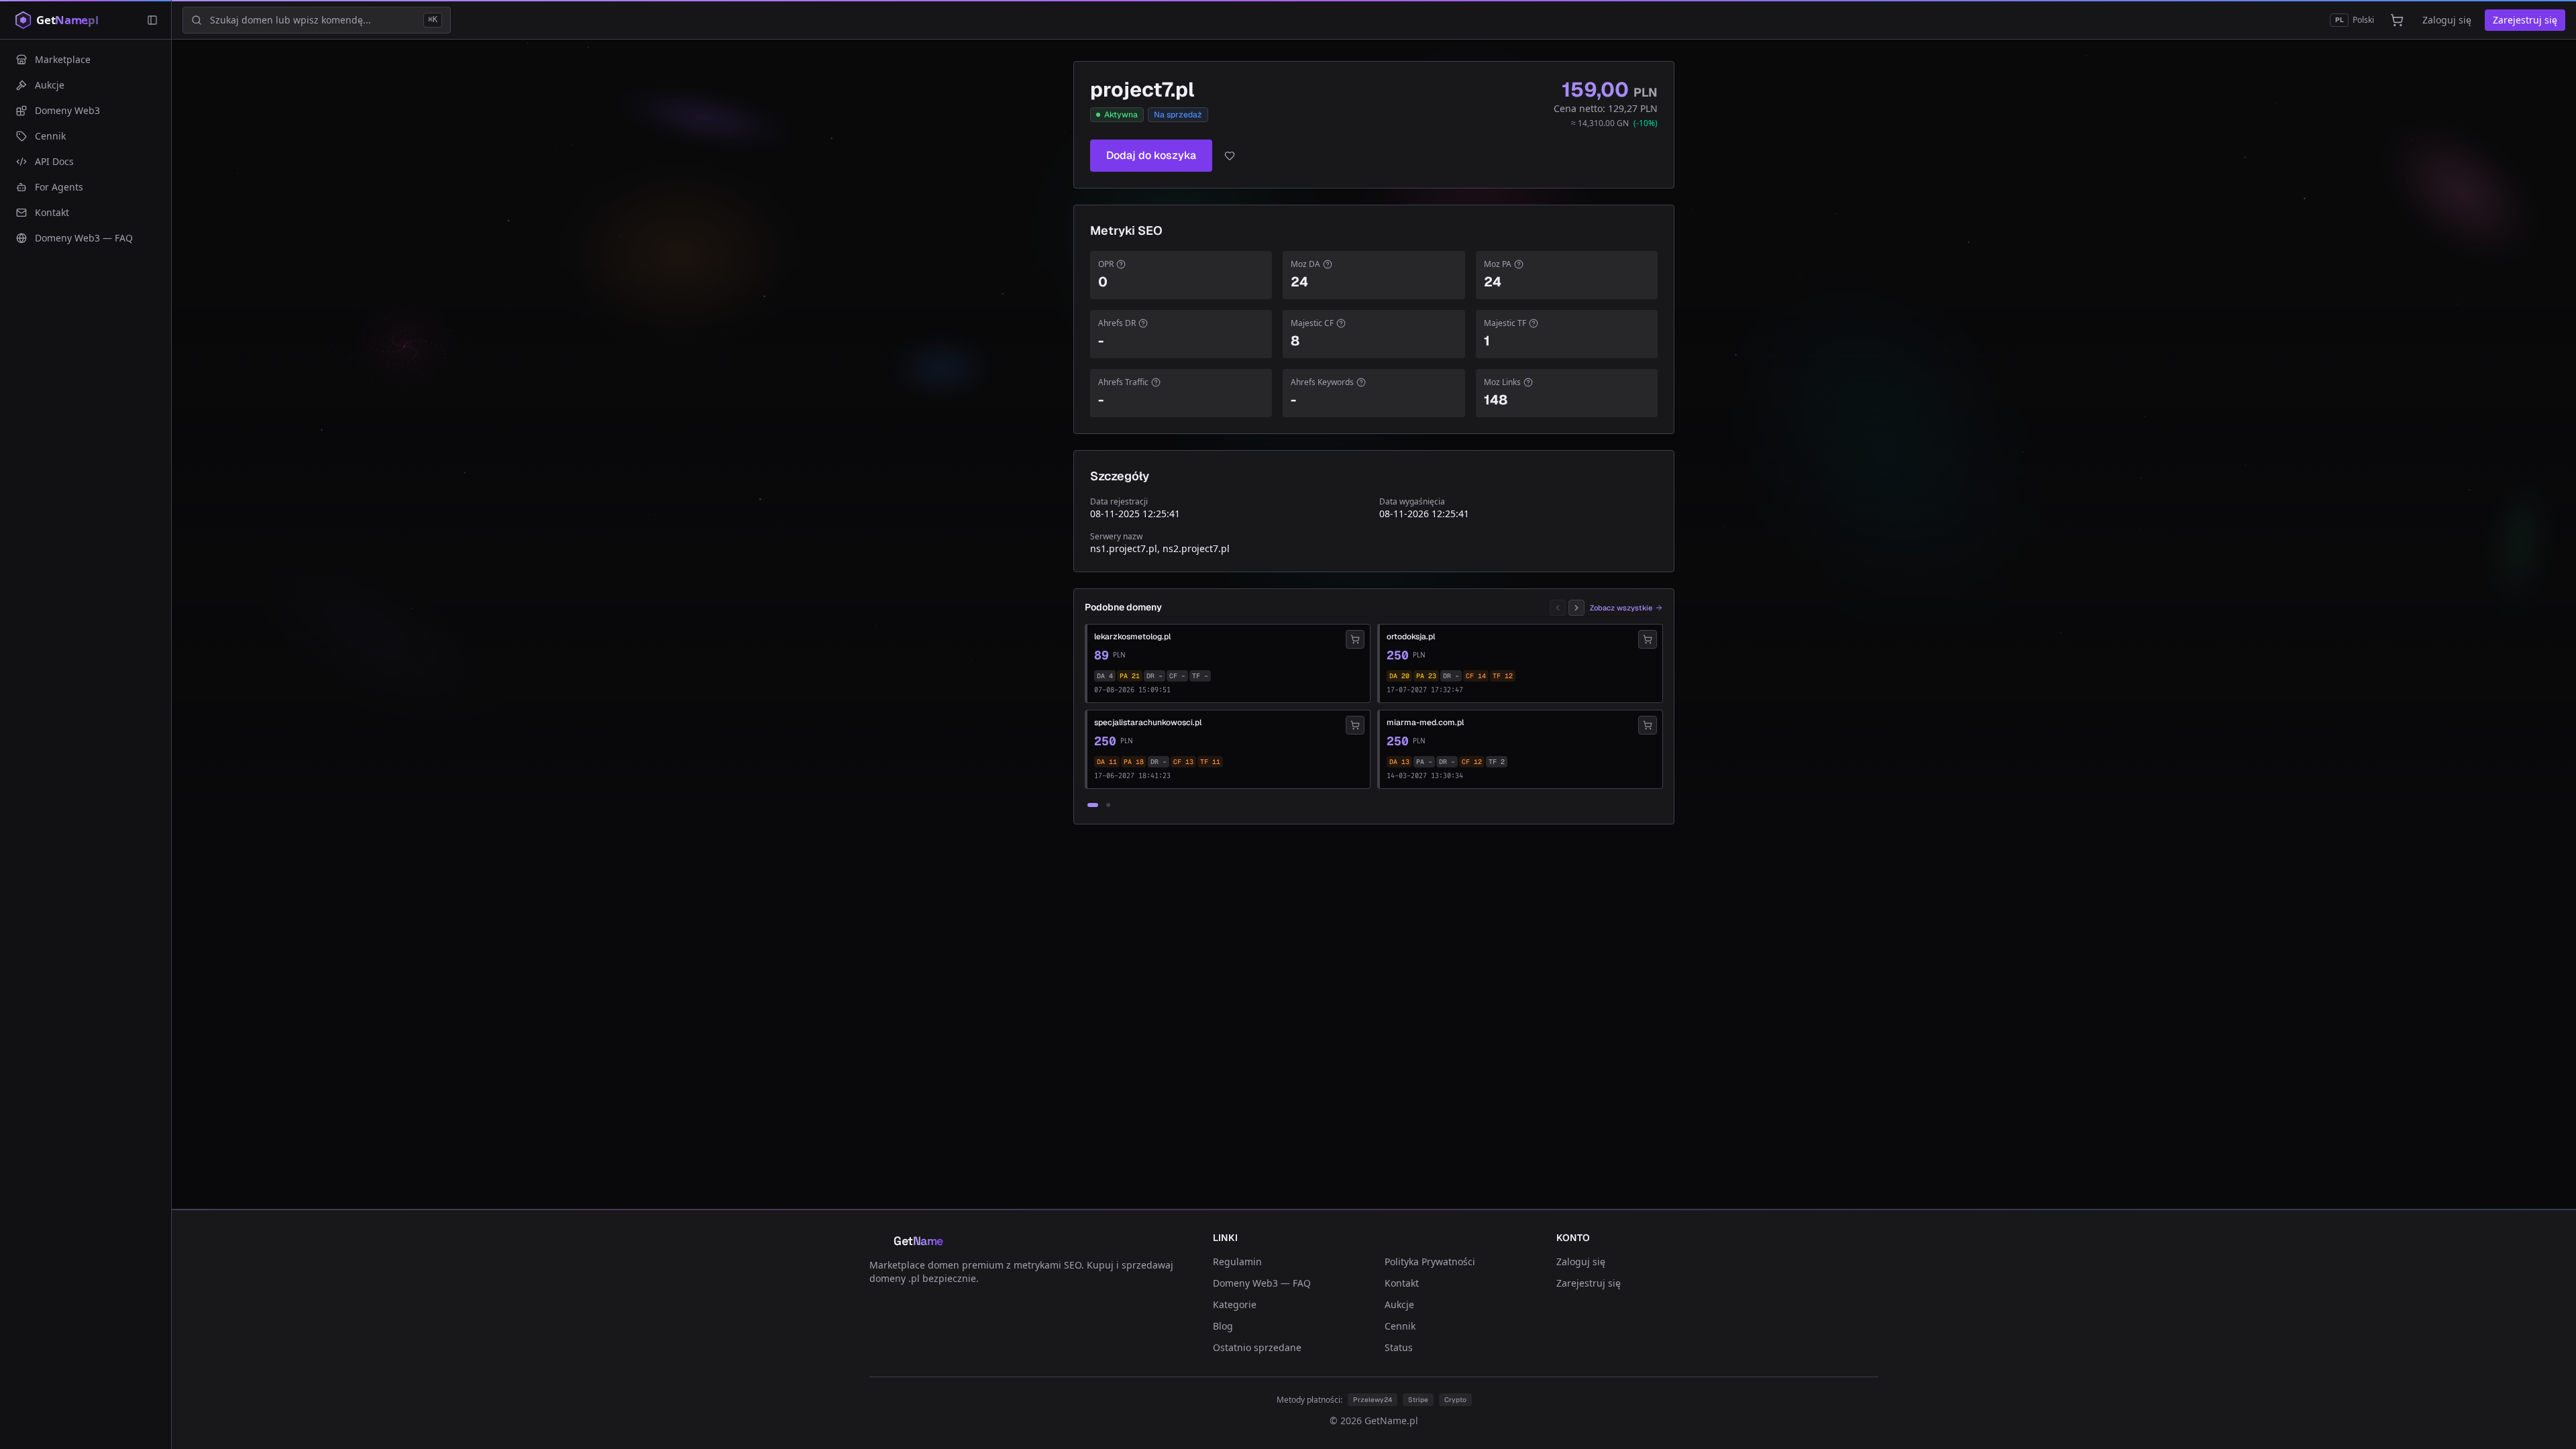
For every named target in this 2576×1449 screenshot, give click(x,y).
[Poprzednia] (1558, 608)
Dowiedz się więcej (1219, 1357)
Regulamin (1237, 1262)
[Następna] (1576, 608)
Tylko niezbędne (1348, 1386)
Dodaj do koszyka (1151, 155)
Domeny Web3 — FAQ (1262, 1283)
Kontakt (1402, 1283)
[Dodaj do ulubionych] (1230, 156)
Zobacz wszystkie (1621, 608)
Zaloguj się (2447, 20)
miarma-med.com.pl (1425, 722)
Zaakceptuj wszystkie (1447, 1386)
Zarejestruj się (2525, 20)
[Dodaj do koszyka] (1355, 639)
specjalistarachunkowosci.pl (1148, 722)
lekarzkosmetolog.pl (1132, 637)
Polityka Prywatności (1430, 1262)
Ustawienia (1097, 1386)
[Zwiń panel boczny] (152, 20)
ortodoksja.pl (1411, 637)
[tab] (1093, 805)
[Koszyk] (2397, 20)
